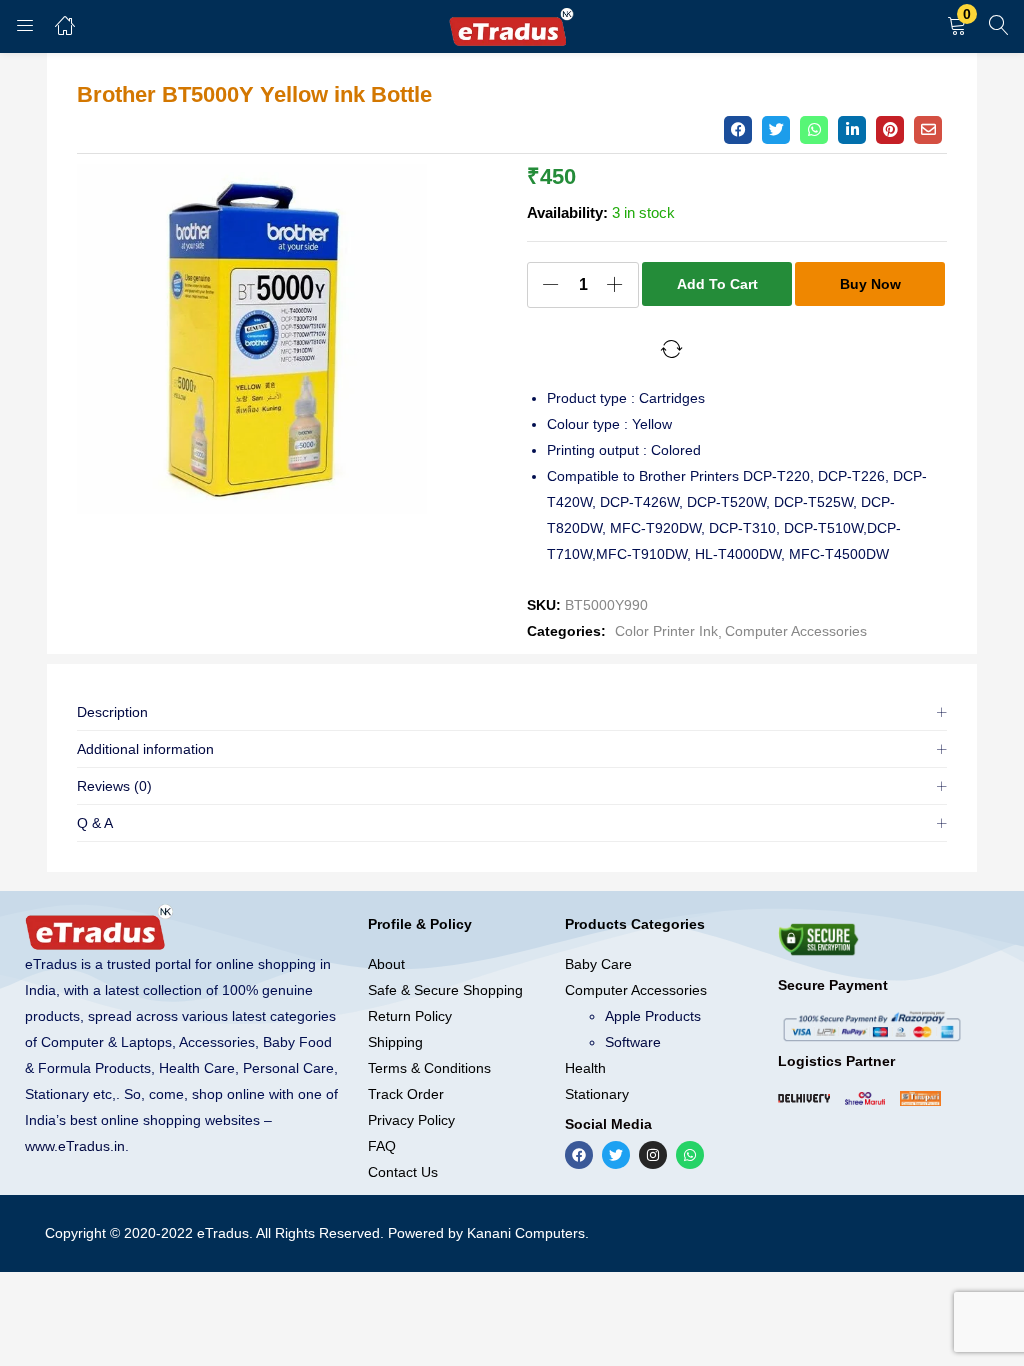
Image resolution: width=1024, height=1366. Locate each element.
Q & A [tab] (95, 823)
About (386, 964)
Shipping (395, 1042)
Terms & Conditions (429, 1068)
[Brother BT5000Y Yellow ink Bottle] (738, 130)
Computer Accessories (796, 631)
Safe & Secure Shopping (445, 990)
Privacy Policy (411, 1120)
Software (633, 1042)
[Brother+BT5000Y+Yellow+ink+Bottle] (776, 130)
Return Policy (410, 1016)
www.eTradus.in (75, 1146)
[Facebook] (579, 1155)
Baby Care (598, 964)
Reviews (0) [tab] (114, 786)
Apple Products (653, 1016)
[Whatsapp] (690, 1155)
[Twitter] (616, 1155)
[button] (957, 26)
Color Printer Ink (666, 631)
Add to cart (717, 284)
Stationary (597, 1094)
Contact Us (403, 1172)
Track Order (406, 1094)
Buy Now (870, 284)
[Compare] (672, 349)
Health (585, 1068)
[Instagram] (653, 1155)
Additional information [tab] (145, 749)
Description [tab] (112, 712)
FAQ (382, 1146)
